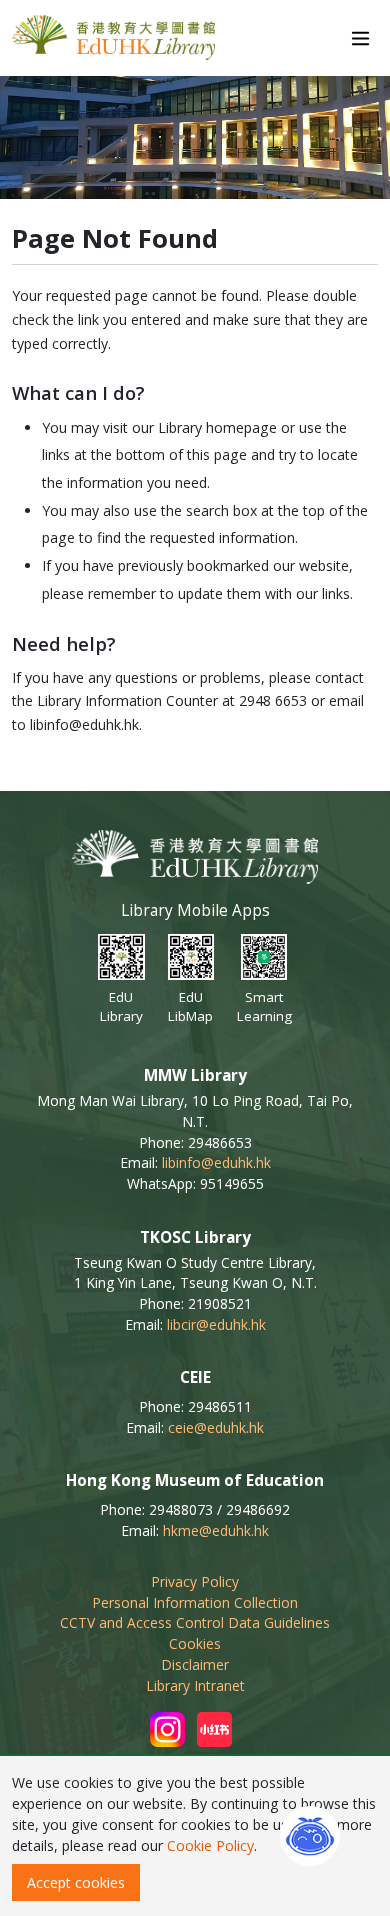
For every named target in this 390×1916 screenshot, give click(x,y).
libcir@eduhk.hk (216, 1324)
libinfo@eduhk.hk (216, 1162)
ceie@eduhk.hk (216, 1427)
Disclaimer (195, 1664)
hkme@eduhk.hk (216, 1530)
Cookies (195, 1643)
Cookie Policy (210, 1845)
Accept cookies (76, 1882)
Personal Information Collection (195, 1602)
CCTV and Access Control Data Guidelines (195, 1622)
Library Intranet (195, 1685)
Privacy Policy (195, 1581)
